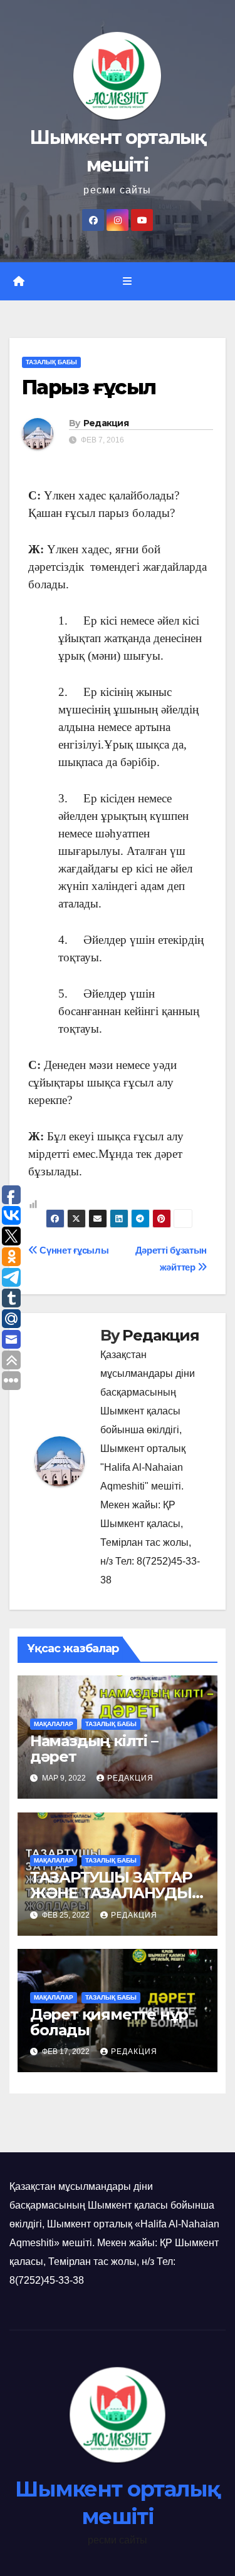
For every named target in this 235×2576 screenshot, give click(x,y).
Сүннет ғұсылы (73, 1250)
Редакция (106, 423)
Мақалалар (54, 1724)
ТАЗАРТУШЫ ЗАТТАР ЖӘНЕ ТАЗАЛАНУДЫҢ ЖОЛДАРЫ (117, 1893)
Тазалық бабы (51, 362)
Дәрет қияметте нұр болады (109, 2022)
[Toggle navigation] (127, 282)
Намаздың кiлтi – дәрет (94, 1749)
